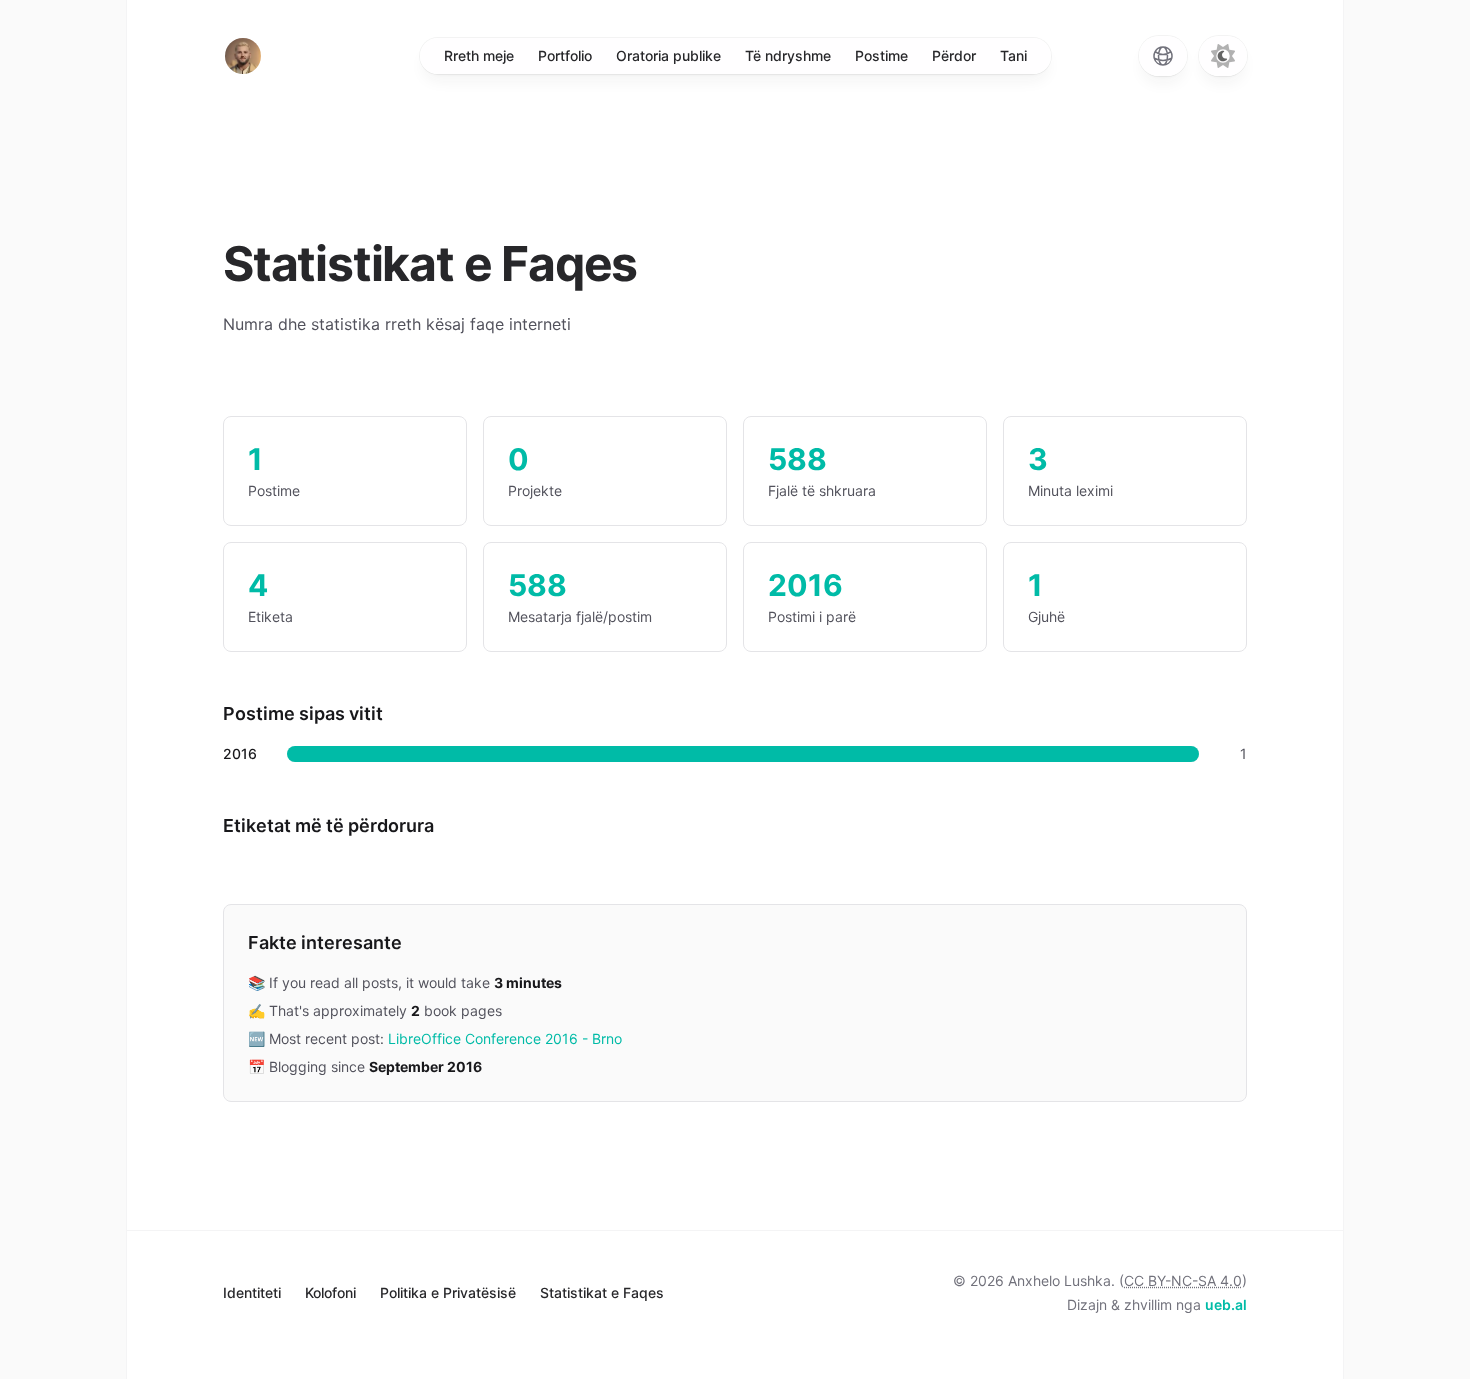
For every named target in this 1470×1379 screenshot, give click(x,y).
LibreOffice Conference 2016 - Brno (505, 1038)
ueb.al (1226, 1304)
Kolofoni (330, 1292)
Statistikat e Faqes (602, 1292)
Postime (881, 55)
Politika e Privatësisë (448, 1292)
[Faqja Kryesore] (243, 56)
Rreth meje (479, 55)
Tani (1013, 55)
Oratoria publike (668, 55)
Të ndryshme (788, 55)
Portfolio (565, 55)
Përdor (954, 55)
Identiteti (252, 1292)
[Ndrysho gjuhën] (1163, 56)
